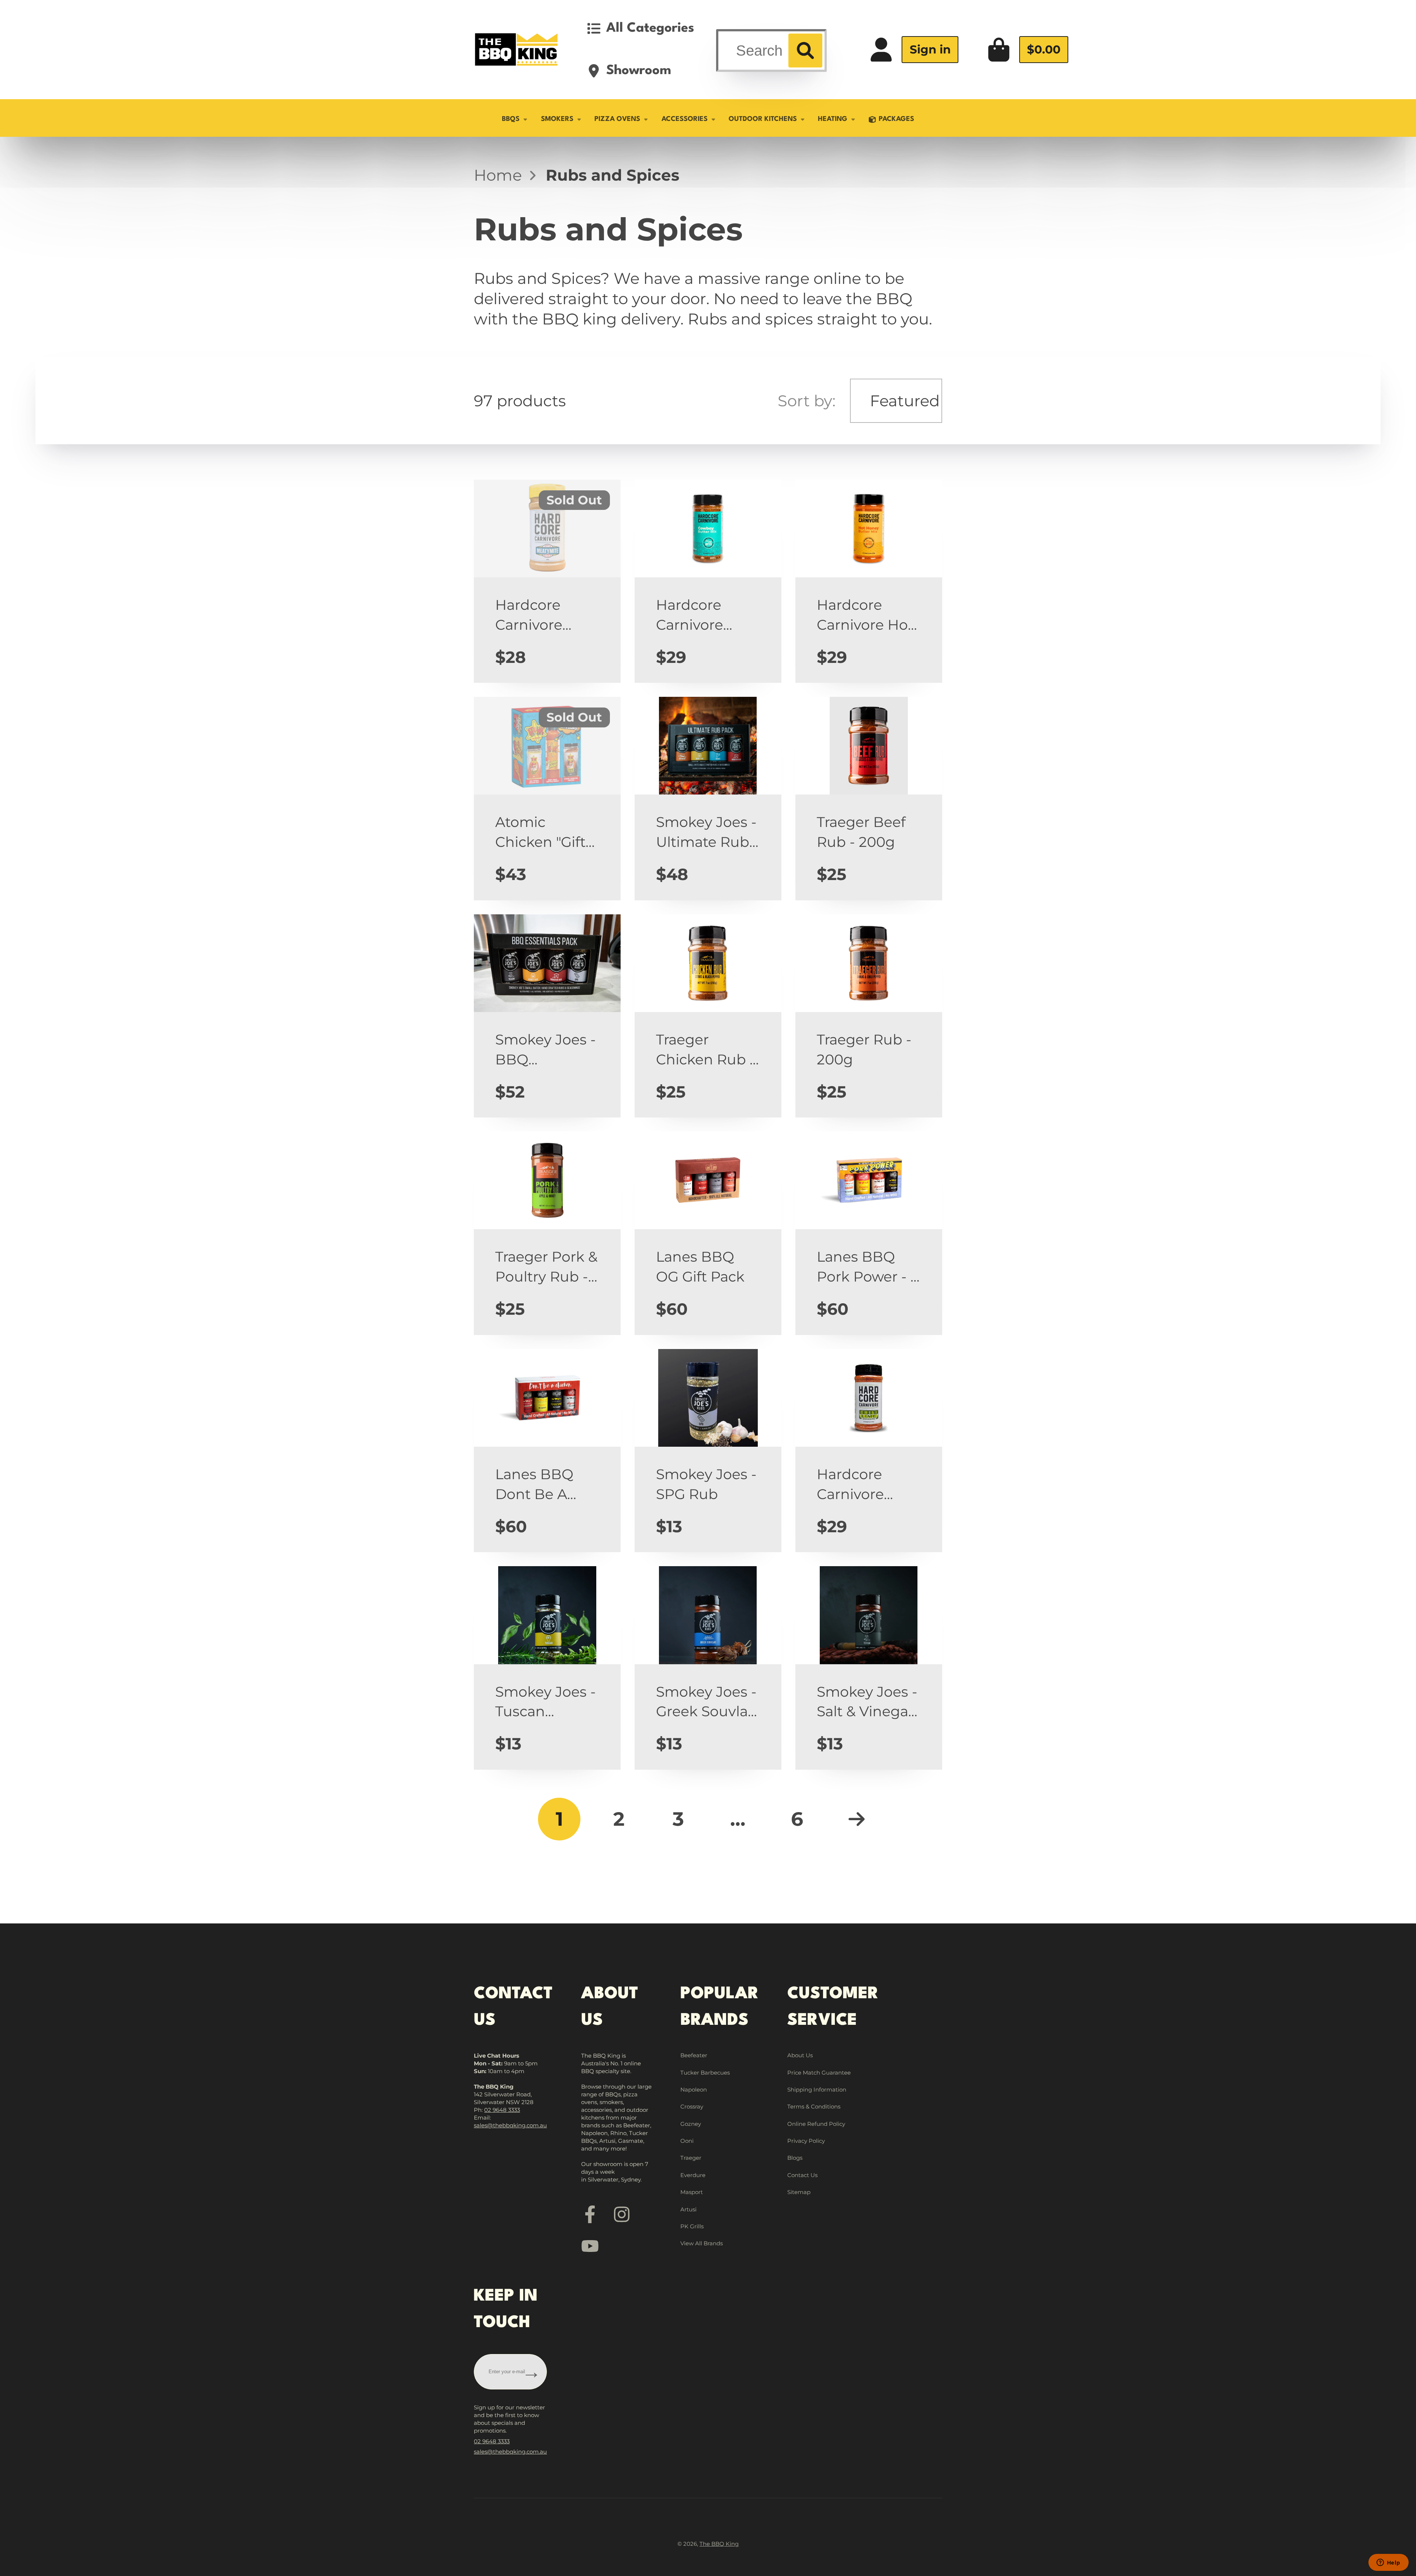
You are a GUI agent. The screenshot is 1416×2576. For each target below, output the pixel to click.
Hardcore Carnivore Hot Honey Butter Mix (869, 581)
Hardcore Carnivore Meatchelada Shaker (869, 1451)
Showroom (639, 71)
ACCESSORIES (685, 119)
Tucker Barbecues (705, 2073)
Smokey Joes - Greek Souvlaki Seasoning (708, 1668)
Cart (1028, 50)
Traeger (691, 2158)
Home (498, 175)
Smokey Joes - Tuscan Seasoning (547, 1668)
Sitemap (799, 2192)
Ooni (687, 2141)
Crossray (692, 2106)
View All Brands (702, 2243)
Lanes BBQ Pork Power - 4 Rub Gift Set (869, 1233)
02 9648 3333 (502, 2110)
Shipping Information (817, 2090)
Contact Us (802, 2175)
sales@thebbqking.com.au (510, 2125)
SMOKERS (557, 119)
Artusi (688, 2209)
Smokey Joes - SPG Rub (708, 1451)
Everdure (693, 2175)
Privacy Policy (806, 2141)
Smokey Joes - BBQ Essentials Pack (547, 1016)
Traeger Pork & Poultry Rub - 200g (547, 1233)
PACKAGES (896, 119)
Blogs (795, 2158)
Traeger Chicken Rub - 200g (708, 1016)
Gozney (691, 2124)
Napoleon (694, 2090)
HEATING (833, 119)
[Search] (805, 51)
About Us (800, 2055)
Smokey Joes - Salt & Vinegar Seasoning (869, 1668)
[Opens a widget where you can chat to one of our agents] (1388, 2563)
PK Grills (692, 2226)
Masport (692, 2192)
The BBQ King (719, 2544)
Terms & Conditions (814, 2106)
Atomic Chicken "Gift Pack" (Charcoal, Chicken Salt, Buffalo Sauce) (547, 798)
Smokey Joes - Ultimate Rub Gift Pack (708, 798)
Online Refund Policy (816, 2124)
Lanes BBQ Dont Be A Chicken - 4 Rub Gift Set (547, 1451)
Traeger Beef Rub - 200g (869, 798)
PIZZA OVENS (617, 119)
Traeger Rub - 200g (869, 1016)
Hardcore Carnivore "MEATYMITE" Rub (547, 581)
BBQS (511, 119)
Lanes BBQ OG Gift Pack (708, 1233)
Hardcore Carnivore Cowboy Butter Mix (708, 581)
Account (914, 50)
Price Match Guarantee (819, 2073)
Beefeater (694, 2055)
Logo (516, 49)
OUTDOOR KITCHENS (763, 119)
